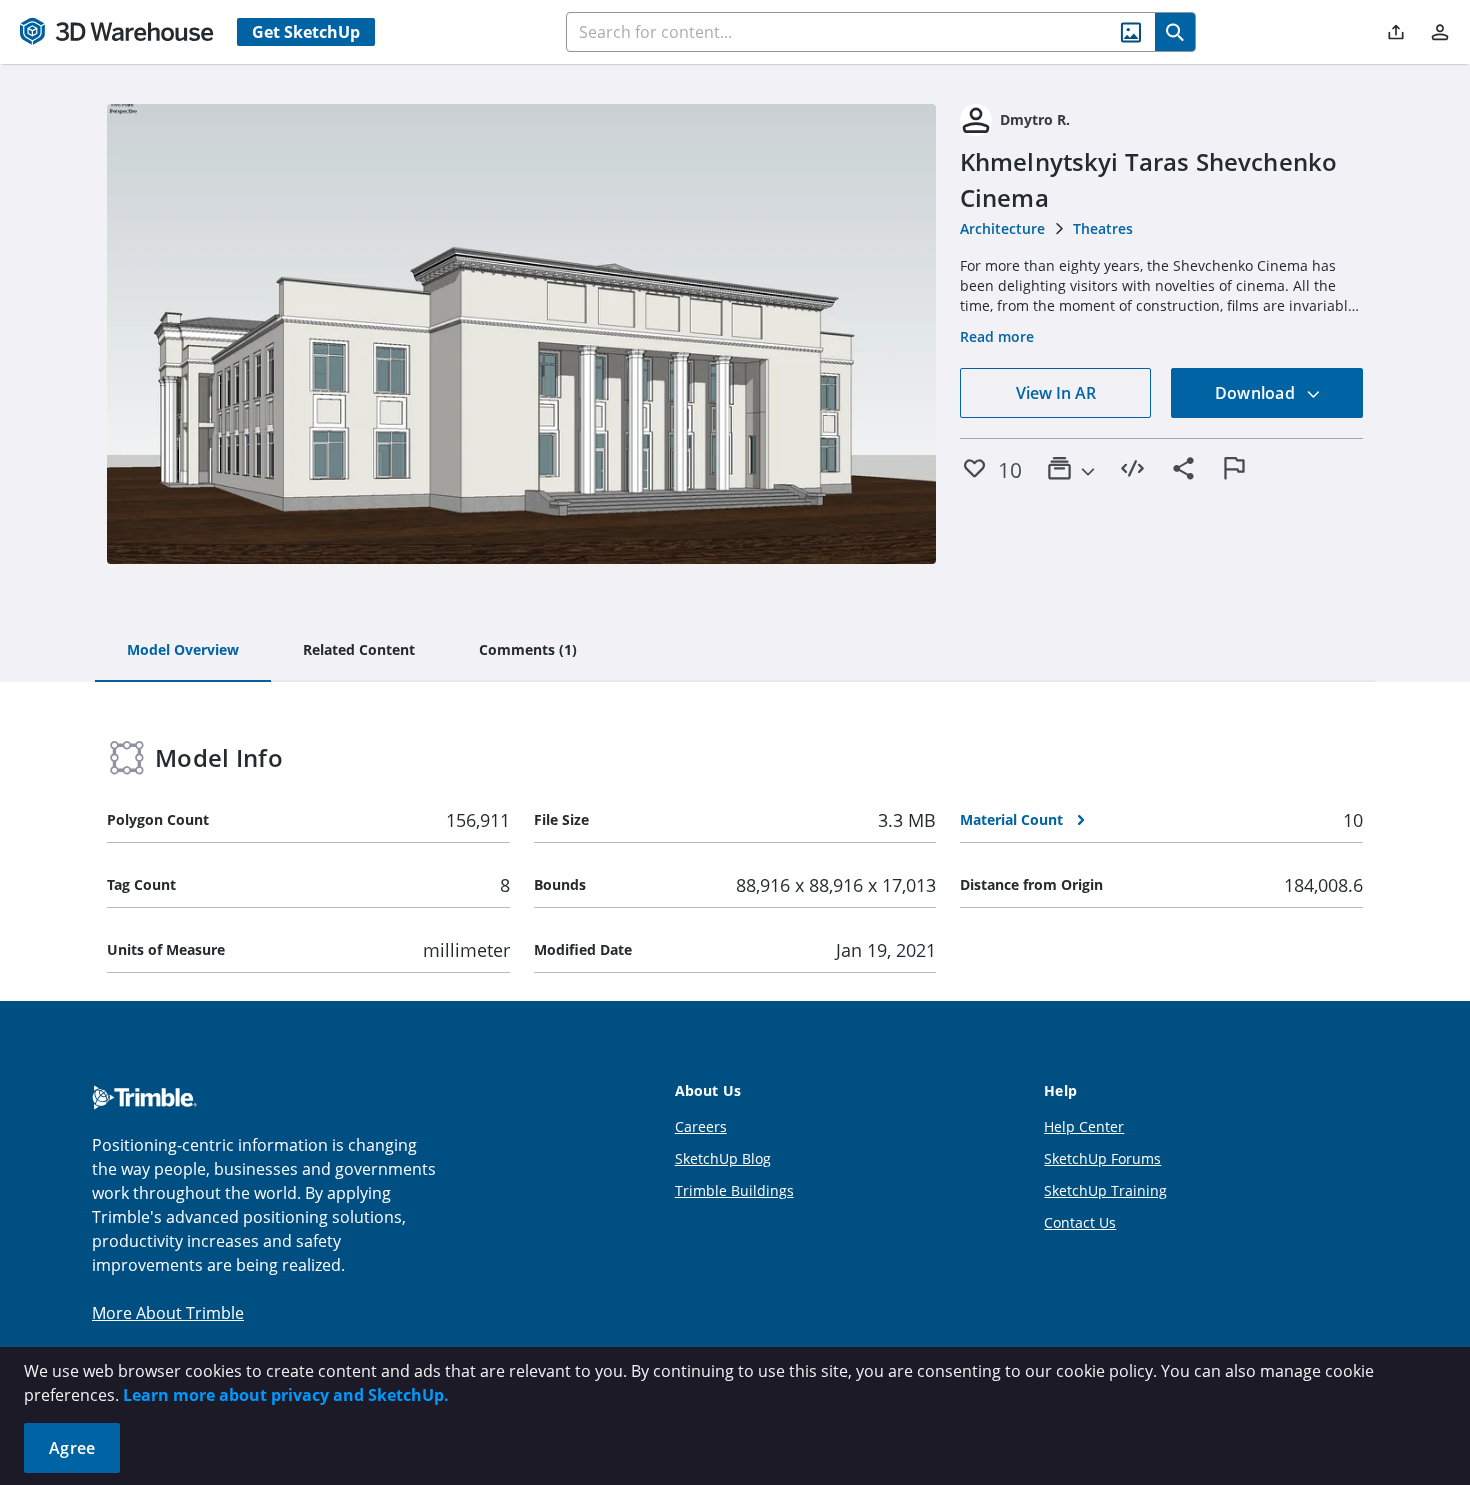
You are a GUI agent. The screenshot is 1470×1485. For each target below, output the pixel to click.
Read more (997, 336)
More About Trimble (168, 1313)
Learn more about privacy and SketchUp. (286, 1395)
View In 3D (521, 334)
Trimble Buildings (734, 1190)
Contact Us (1080, 1222)
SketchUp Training (1105, 1190)
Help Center (1084, 1126)
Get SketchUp (306, 32)
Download (1257, 393)
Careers (701, 1126)
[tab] (183, 651)
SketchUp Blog (723, 1158)
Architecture (1002, 228)
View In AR (1056, 393)
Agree (72, 1448)
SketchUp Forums (1102, 1158)
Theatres (1103, 228)
